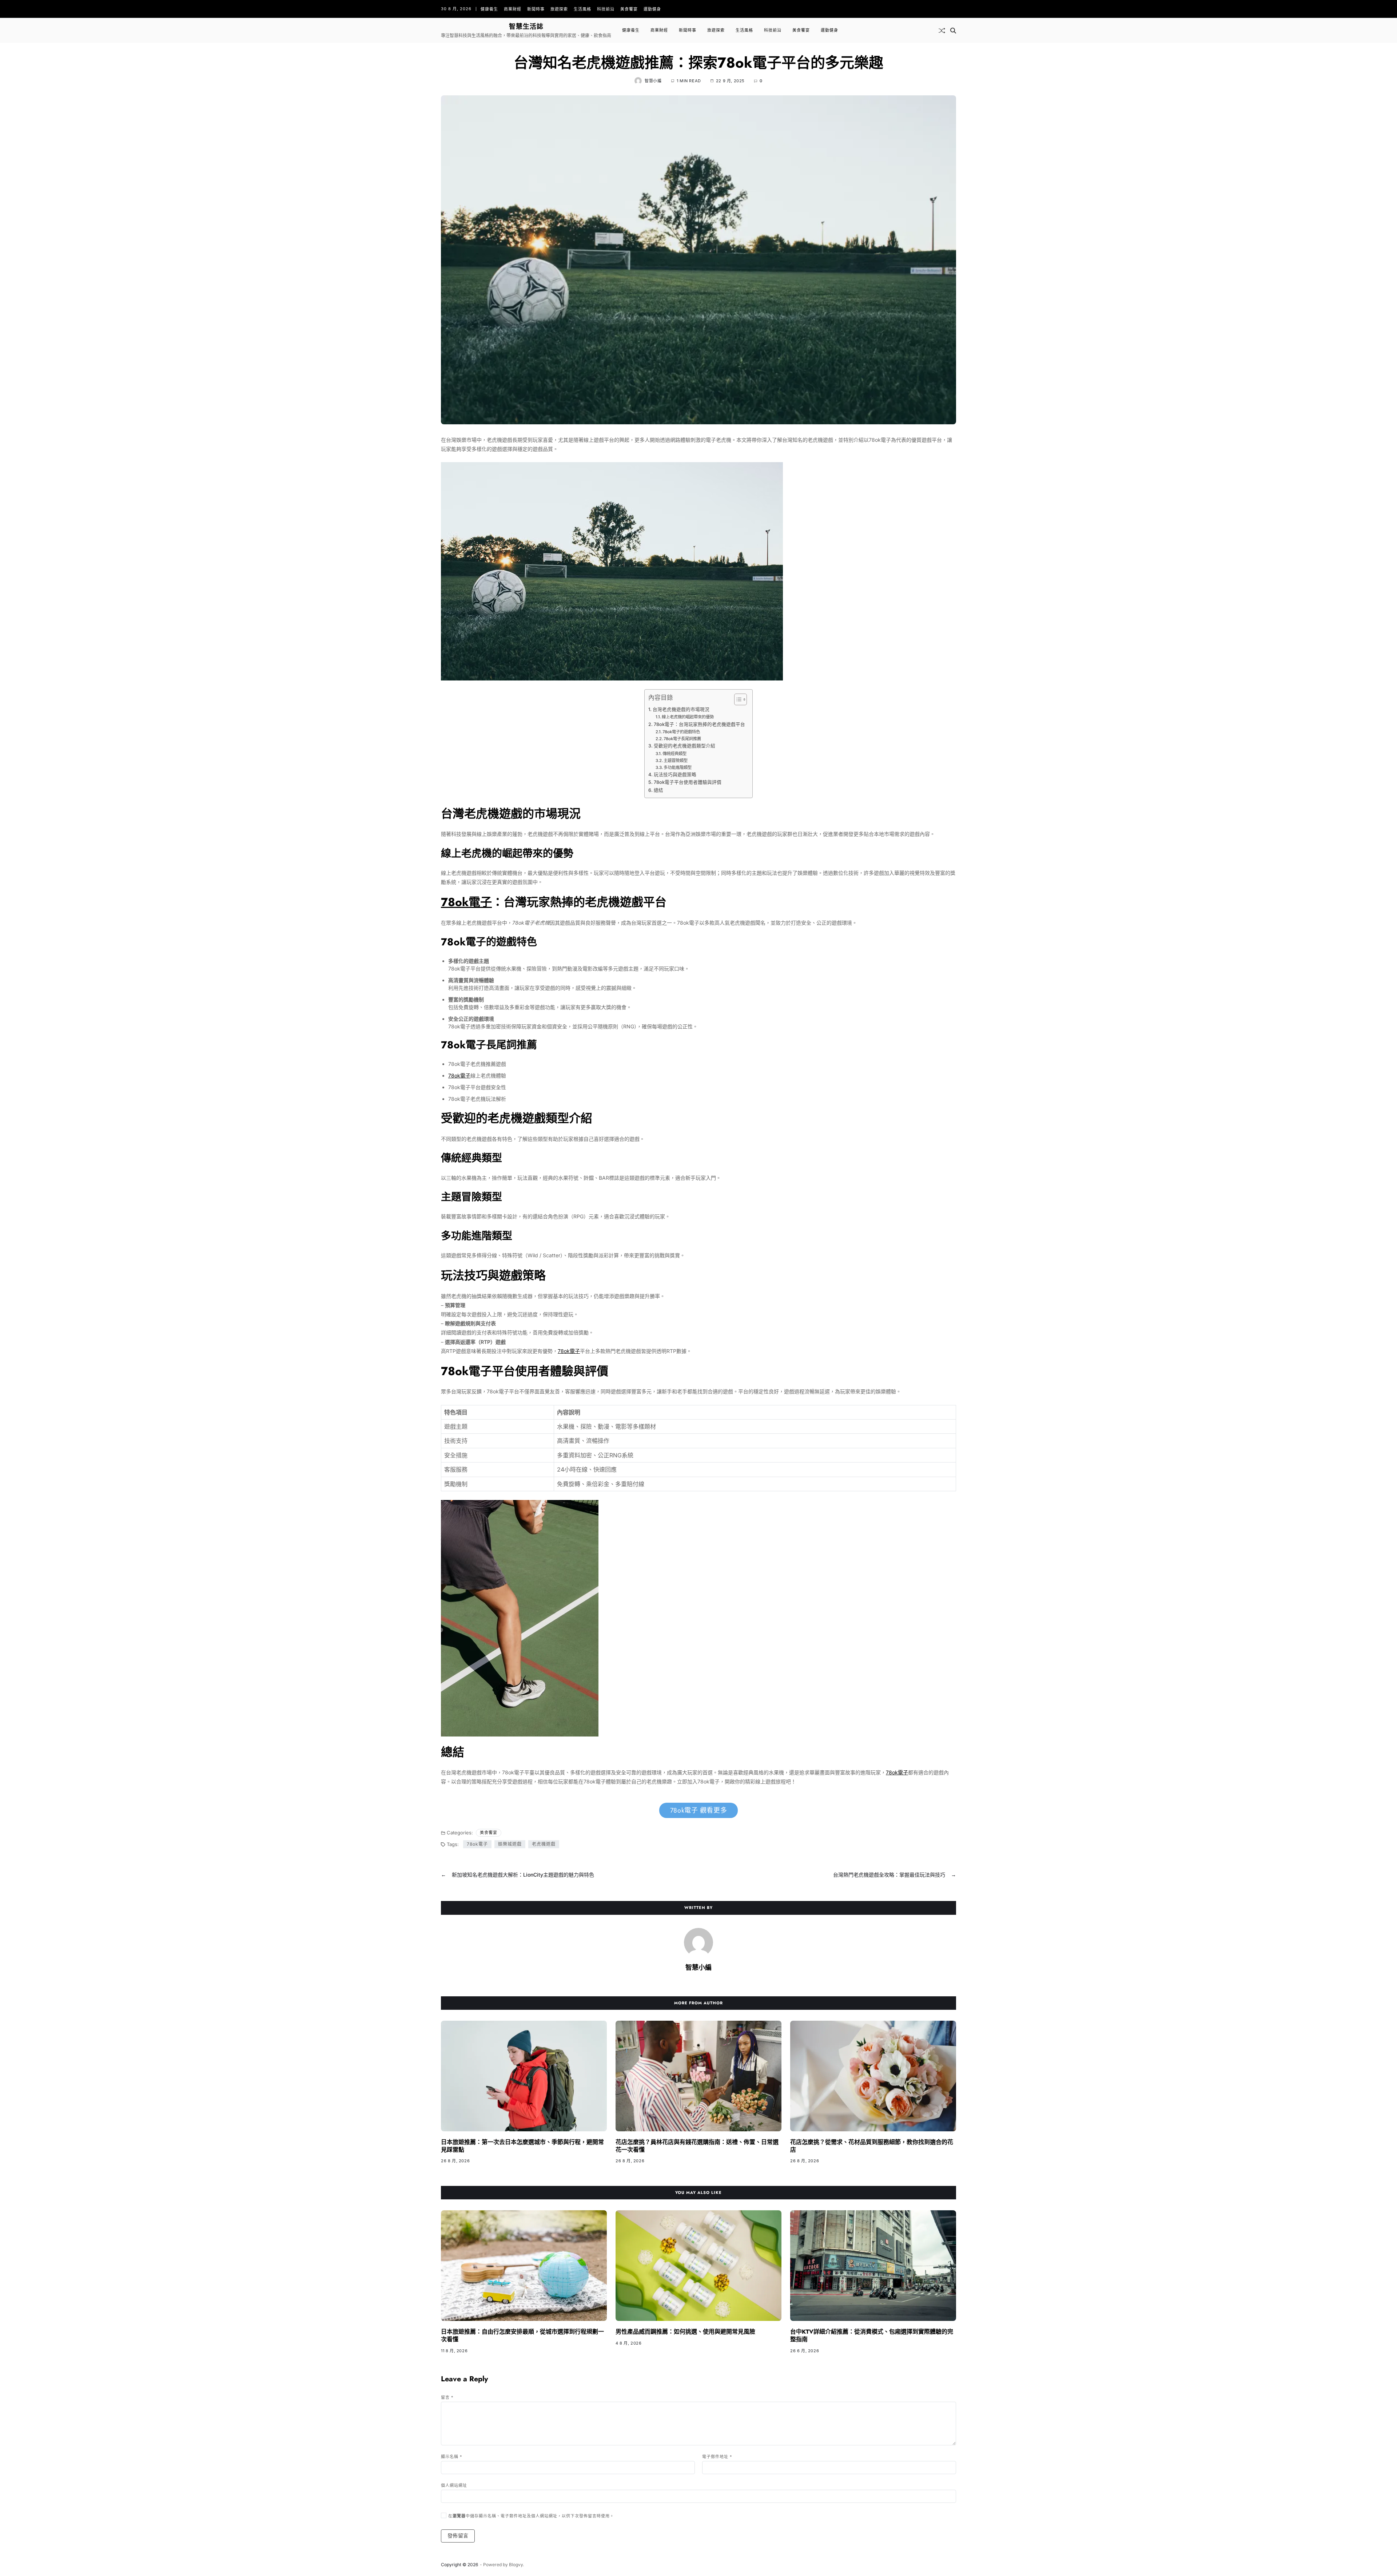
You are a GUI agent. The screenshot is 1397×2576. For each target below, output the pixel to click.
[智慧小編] (698, 1942)
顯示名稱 (452, 2457)
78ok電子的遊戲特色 (681, 732)
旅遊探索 (559, 9)
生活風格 (582, 9)
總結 (658, 790)
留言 (447, 2397)
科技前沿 (606, 9)
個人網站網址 (454, 2485)
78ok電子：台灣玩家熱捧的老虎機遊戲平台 (699, 724)
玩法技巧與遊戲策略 (675, 775)
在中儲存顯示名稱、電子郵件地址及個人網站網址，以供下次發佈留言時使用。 (531, 2516)
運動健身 (652, 9)
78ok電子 (466, 902)
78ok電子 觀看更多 (699, 1810)
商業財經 (513, 9)
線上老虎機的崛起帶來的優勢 (688, 717)
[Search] (953, 31)
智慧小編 (653, 81)
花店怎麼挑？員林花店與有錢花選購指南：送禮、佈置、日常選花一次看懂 (697, 2146)
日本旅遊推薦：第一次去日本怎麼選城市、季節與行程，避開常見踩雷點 (522, 2146)
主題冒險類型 (676, 761)
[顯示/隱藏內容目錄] (737, 699)
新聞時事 (536, 9)
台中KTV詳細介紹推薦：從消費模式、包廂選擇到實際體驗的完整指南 (872, 2335)
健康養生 (489, 9)
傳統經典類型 (674, 754)
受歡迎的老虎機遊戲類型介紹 (684, 746)
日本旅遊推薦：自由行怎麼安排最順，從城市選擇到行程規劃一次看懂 (522, 2335)
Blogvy (516, 2565)
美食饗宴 (629, 9)
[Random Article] (942, 31)
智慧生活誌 (526, 27)
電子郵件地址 (717, 2457)
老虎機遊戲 (544, 1844)
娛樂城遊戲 (510, 1844)
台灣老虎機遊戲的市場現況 (681, 709)
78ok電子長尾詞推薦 (682, 739)
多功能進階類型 (678, 767)
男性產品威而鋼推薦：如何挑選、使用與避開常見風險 (685, 2332)
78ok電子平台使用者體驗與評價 (688, 782)
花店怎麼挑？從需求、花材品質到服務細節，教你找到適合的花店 (872, 2146)
